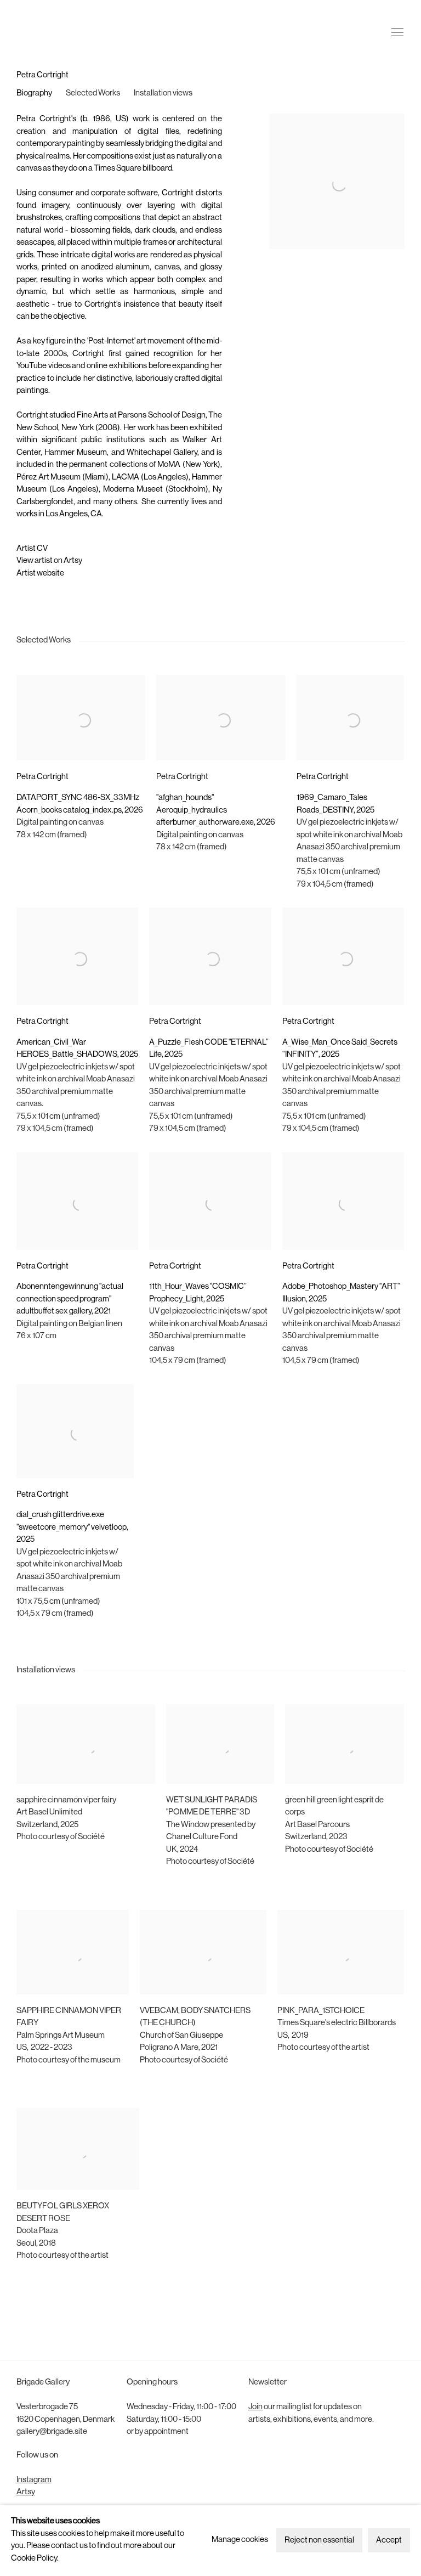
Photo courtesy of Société (61, 1837)
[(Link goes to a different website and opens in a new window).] (17, 1850)
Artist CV (32, 549)
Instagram (34, 2480)
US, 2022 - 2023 (44, 2048)
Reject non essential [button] (319, 2541)
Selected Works (93, 94)
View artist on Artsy (49, 561)
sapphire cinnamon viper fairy (66, 1800)
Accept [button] (389, 2541)
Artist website (40, 574)
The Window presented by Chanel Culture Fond (211, 1831)
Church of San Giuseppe (181, 2036)
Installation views (163, 94)
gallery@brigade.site (52, 2432)
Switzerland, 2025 (47, 1825)
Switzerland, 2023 (316, 1837)
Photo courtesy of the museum (69, 2061)
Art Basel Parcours (317, 1825)
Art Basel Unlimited (49, 1813)
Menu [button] (396, 24)
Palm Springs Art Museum (61, 2036)
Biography (34, 94)
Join (255, 2407)
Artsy (26, 2492)
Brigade (33, 24)
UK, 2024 (182, 1850)
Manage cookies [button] (240, 2540)
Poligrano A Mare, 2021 (179, 2048)
